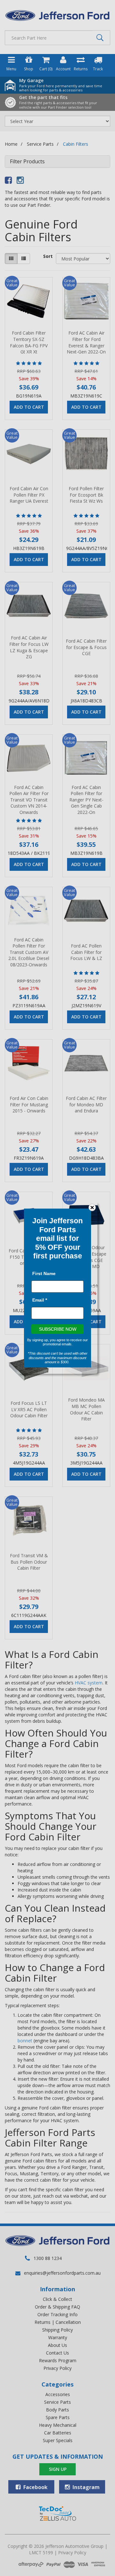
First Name (44, 1273)
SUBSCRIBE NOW (58, 1329)
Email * (40, 1300)
